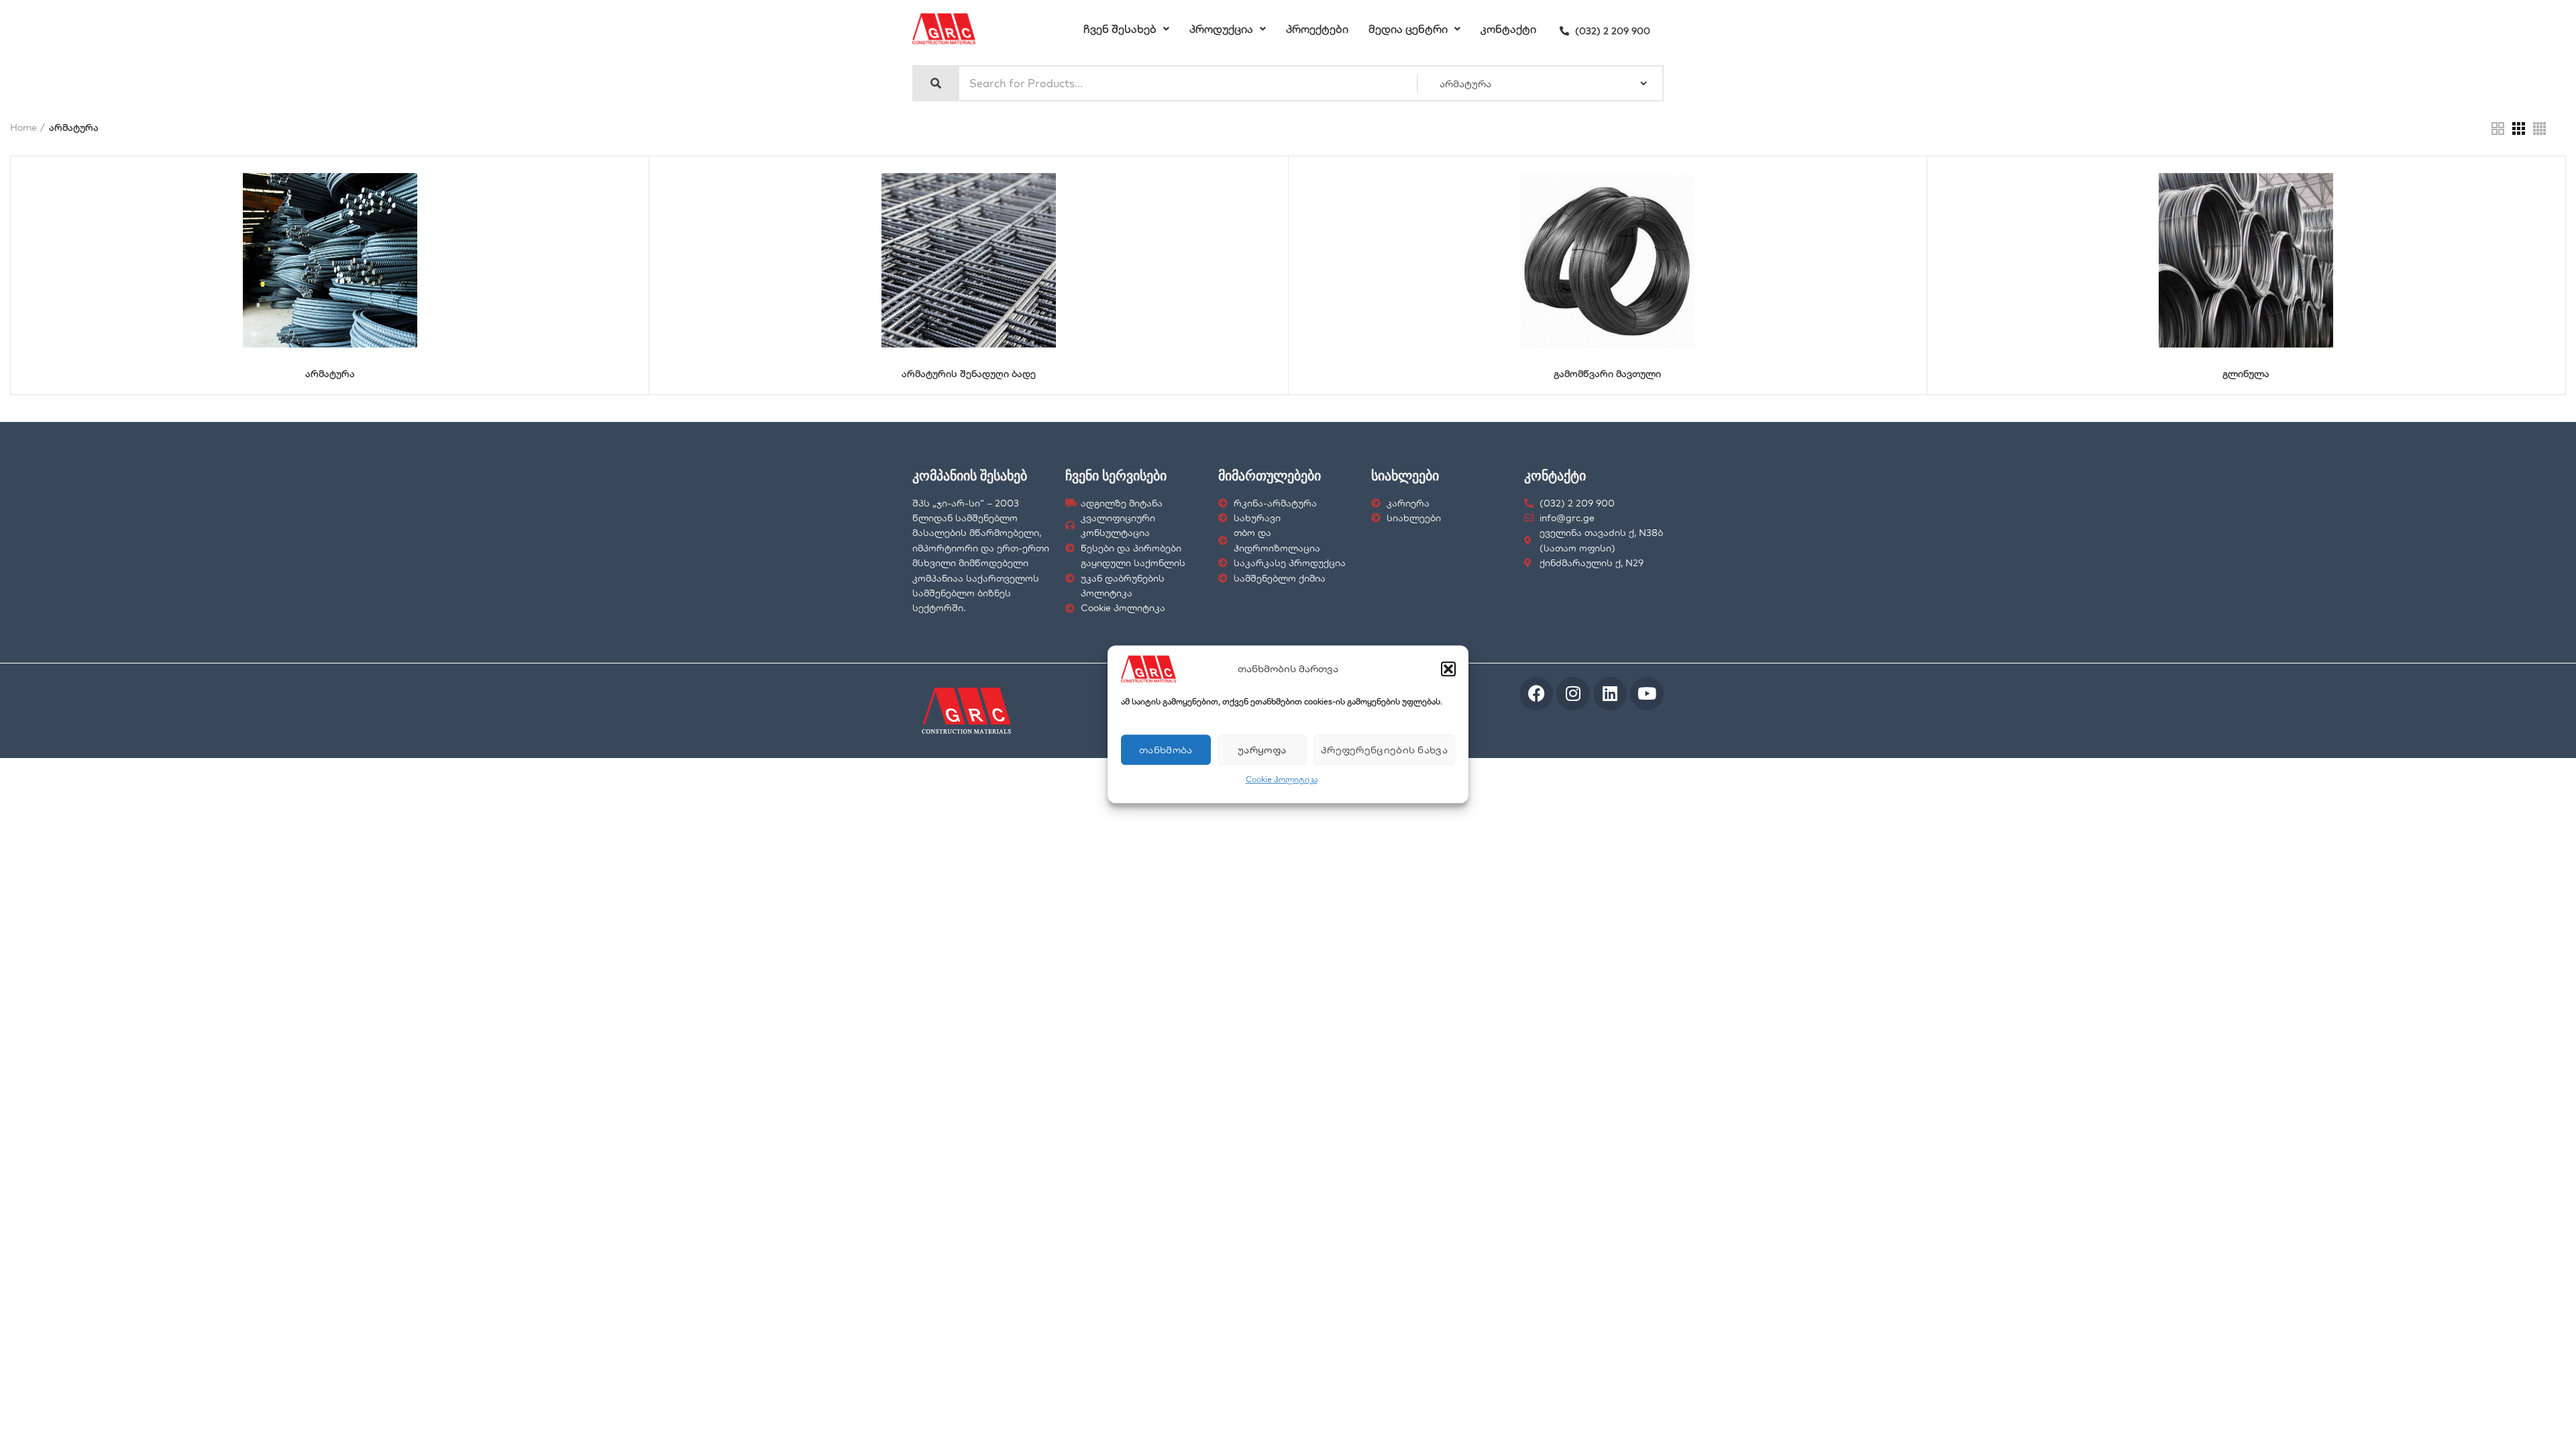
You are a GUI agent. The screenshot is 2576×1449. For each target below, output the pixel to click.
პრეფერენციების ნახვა (1384, 750)
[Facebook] (1536, 694)
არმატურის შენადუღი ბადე (969, 374)
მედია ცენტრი (1408, 29)
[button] (1448, 669)
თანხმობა (1166, 750)
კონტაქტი (1508, 29)
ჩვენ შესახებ (1120, 29)
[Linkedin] (1610, 694)
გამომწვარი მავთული (1607, 374)
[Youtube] (1647, 694)
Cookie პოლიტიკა (1282, 779)
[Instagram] (1573, 694)
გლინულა (2246, 374)
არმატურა (330, 374)
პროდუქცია (1221, 29)
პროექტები (1317, 29)
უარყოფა (1262, 750)
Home (23, 127)
